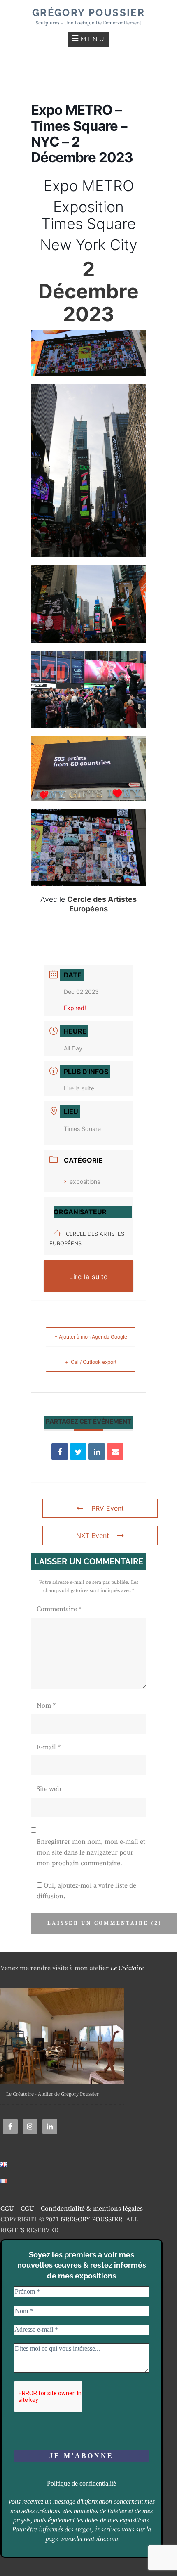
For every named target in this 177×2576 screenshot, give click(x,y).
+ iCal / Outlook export (91, 1362)
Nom (46, 1706)
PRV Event (108, 1508)
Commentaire (59, 1609)
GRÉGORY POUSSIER (91, 2219)
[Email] (115, 1452)
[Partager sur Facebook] (60, 1452)
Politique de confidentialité (82, 2483)
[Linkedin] (97, 1452)
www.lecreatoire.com (89, 2539)
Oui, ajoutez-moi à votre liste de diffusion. (86, 1891)
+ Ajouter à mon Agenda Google (91, 1337)
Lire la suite (79, 1088)
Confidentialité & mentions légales (92, 2209)
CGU (7, 2209)
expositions (85, 1182)
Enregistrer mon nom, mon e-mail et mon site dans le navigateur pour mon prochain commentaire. (91, 1853)
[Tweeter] (78, 1452)
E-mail (49, 1747)
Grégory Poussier (88, 13)
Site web (49, 1789)
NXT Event (93, 1535)
